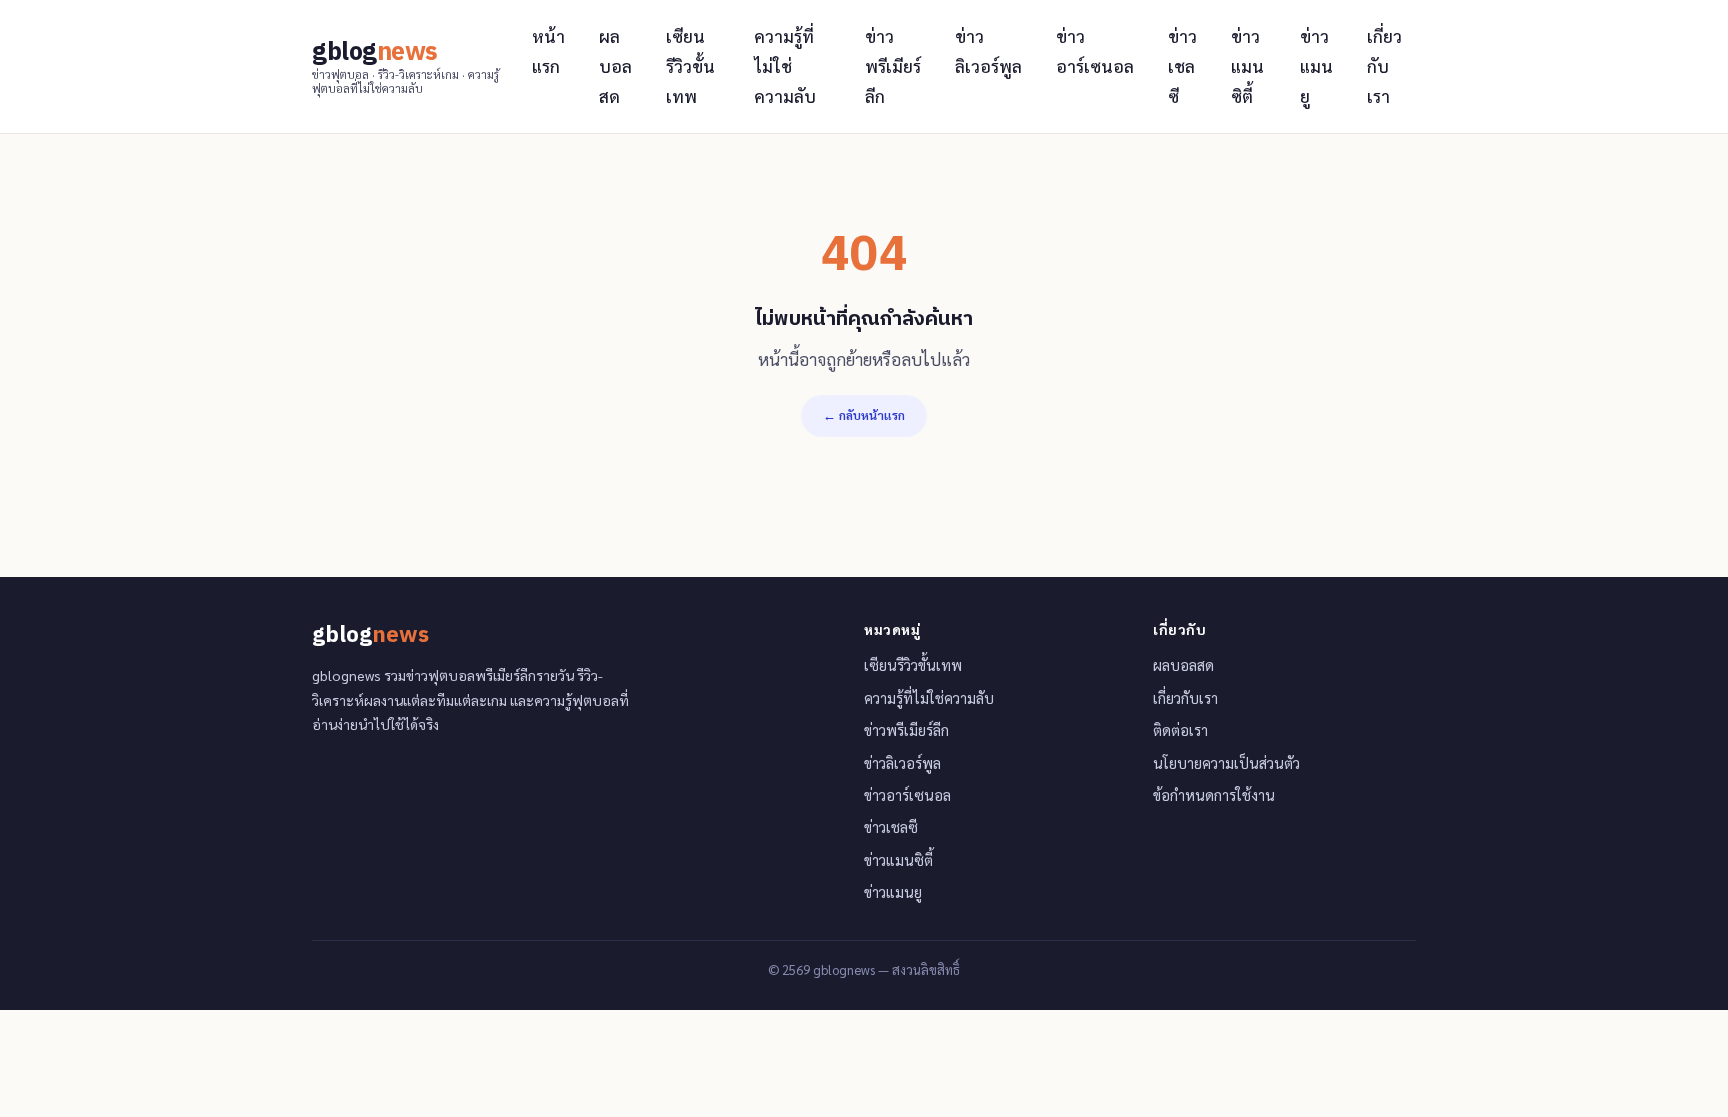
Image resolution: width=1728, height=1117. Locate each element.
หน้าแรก (548, 51)
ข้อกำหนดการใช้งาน (1214, 795)
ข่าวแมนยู (1316, 66)
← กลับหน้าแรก (864, 415)
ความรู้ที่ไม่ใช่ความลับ (785, 66)
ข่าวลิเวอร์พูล (988, 51)
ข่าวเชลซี (1182, 66)
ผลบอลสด (615, 66)
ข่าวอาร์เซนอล (1095, 51)
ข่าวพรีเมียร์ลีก (893, 66)
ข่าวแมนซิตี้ (1247, 66)
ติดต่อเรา (1180, 730)
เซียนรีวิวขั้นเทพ (690, 66)
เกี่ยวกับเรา (1384, 66)
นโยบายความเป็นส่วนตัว (1226, 763)
